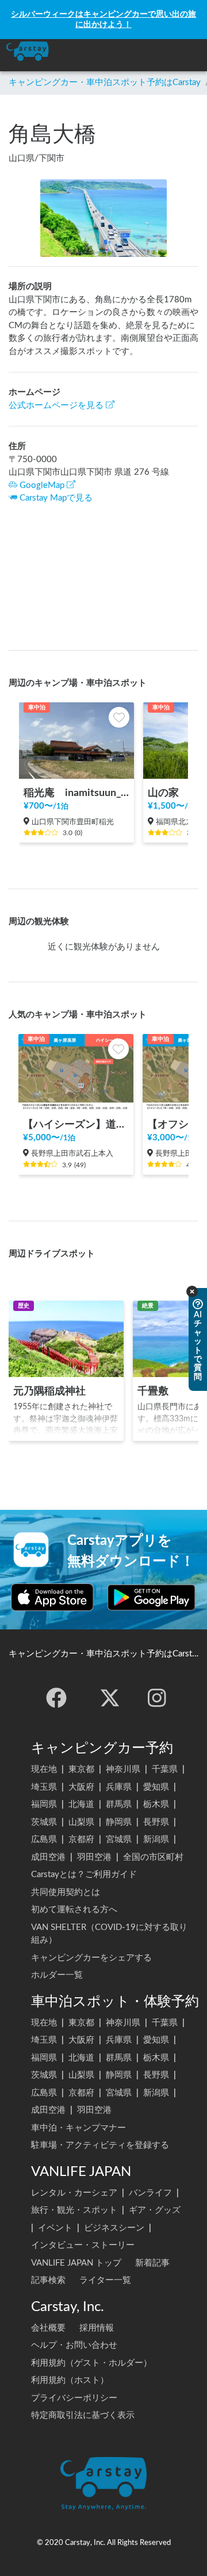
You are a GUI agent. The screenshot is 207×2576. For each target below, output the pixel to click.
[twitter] (110, 1698)
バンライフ (150, 2193)
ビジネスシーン (114, 2228)
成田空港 (48, 1857)
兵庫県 (119, 1787)
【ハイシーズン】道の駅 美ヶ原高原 (76, 1124)
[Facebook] (56, 1698)
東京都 (81, 1769)
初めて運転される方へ (74, 1910)
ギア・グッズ (155, 2210)
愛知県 (156, 1787)
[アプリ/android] (152, 1597)
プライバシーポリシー (74, 2398)
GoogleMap (42, 485)
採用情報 (97, 2328)
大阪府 (81, 1787)
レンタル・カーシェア (74, 2193)
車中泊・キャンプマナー (78, 2128)
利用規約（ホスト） (70, 2380)
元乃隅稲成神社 (49, 1391)
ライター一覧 (105, 2280)
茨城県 (44, 1822)
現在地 (44, 1769)
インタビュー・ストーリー (83, 2245)
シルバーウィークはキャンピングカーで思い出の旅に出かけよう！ (103, 19)
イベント (55, 2228)
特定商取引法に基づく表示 (83, 2415)
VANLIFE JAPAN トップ (76, 2263)
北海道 (81, 1804)
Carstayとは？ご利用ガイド (84, 1875)
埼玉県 (44, 1787)
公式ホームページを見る (56, 405)
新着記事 (152, 2263)
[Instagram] (157, 1698)
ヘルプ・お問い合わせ (74, 2345)
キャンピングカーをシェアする (91, 1958)
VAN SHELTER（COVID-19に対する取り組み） (109, 1934)
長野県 (156, 1822)
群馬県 (119, 1804)
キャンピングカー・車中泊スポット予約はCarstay (105, 82)
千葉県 (165, 1769)
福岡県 (44, 1804)
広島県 (44, 1839)
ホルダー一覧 (57, 1975)
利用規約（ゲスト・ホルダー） (91, 2363)
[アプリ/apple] (52, 1597)
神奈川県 (123, 1769)
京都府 (81, 1839)
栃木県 (156, 1804)
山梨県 (81, 1822)
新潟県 (156, 1839)
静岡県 (119, 1822)
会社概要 (48, 2328)
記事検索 (48, 2280)
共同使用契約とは (66, 1892)
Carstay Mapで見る (56, 498)
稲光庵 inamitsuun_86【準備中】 (76, 793)
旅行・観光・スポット (74, 2210)
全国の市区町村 (153, 1857)
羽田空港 (94, 1857)
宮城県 (119, 1839)
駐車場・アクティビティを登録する (100, 2145)
